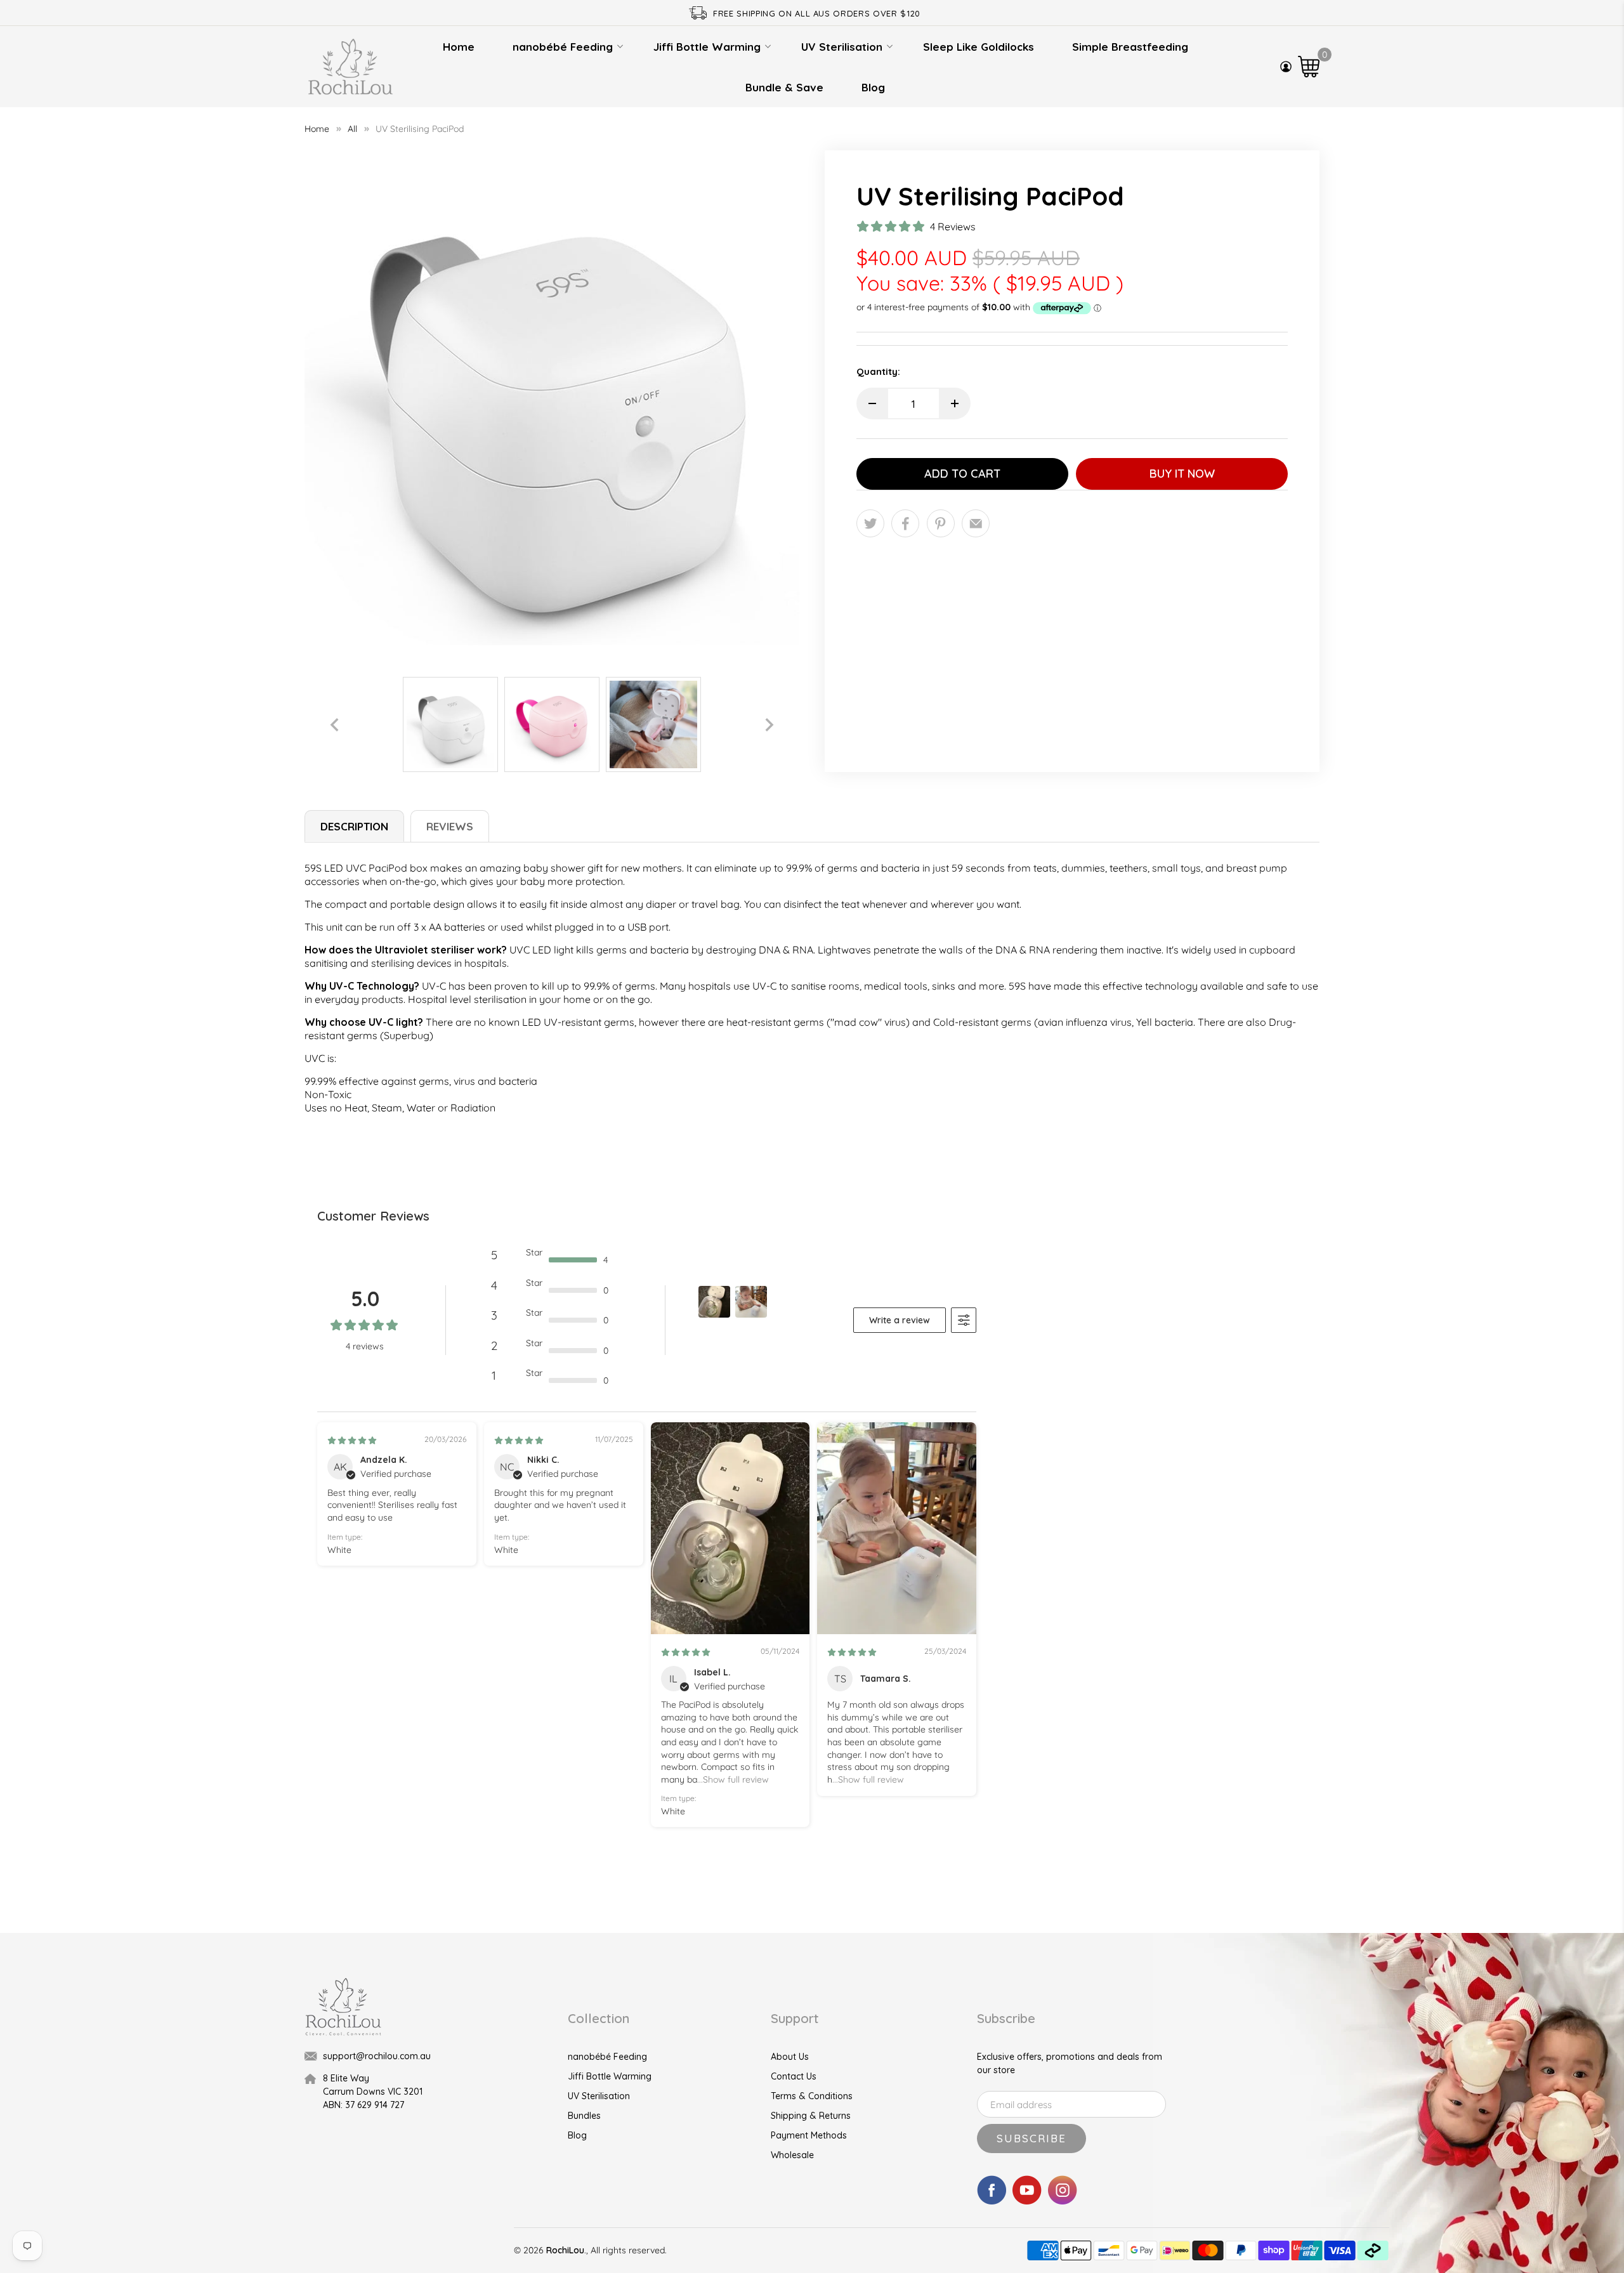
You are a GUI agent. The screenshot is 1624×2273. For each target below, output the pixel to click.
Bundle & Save (784, 87)
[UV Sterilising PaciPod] (552, 398)
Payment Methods (809, 2135)
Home (459, 47)
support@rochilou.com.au (377, 2056)
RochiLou (565, 2250)
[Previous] (334, 724)
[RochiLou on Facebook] (992, 2201)
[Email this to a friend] (976, 523)
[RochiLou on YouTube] (1027, 2201)
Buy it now (1182, 474)
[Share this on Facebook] (905, 523)
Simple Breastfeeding (1130, 47)
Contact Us (794, 2076)
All (352, 129)
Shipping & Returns (811, 2116)
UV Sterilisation (842, 47)
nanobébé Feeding (563, 47)
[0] (1309, 67)
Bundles (584, 2116)
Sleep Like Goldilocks (979, 47)
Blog (873, 87)
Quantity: (878, 371)
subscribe (1031, 2138)
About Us (790, 2057)
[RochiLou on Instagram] (1063, 2201)
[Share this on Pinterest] (941, 523)
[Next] (769, 724)
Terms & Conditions (812, 2096)
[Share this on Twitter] (870, 523)
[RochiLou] (350, 67)
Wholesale (792, 2155)
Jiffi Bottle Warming (707, 47)
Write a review (900, 1320)
